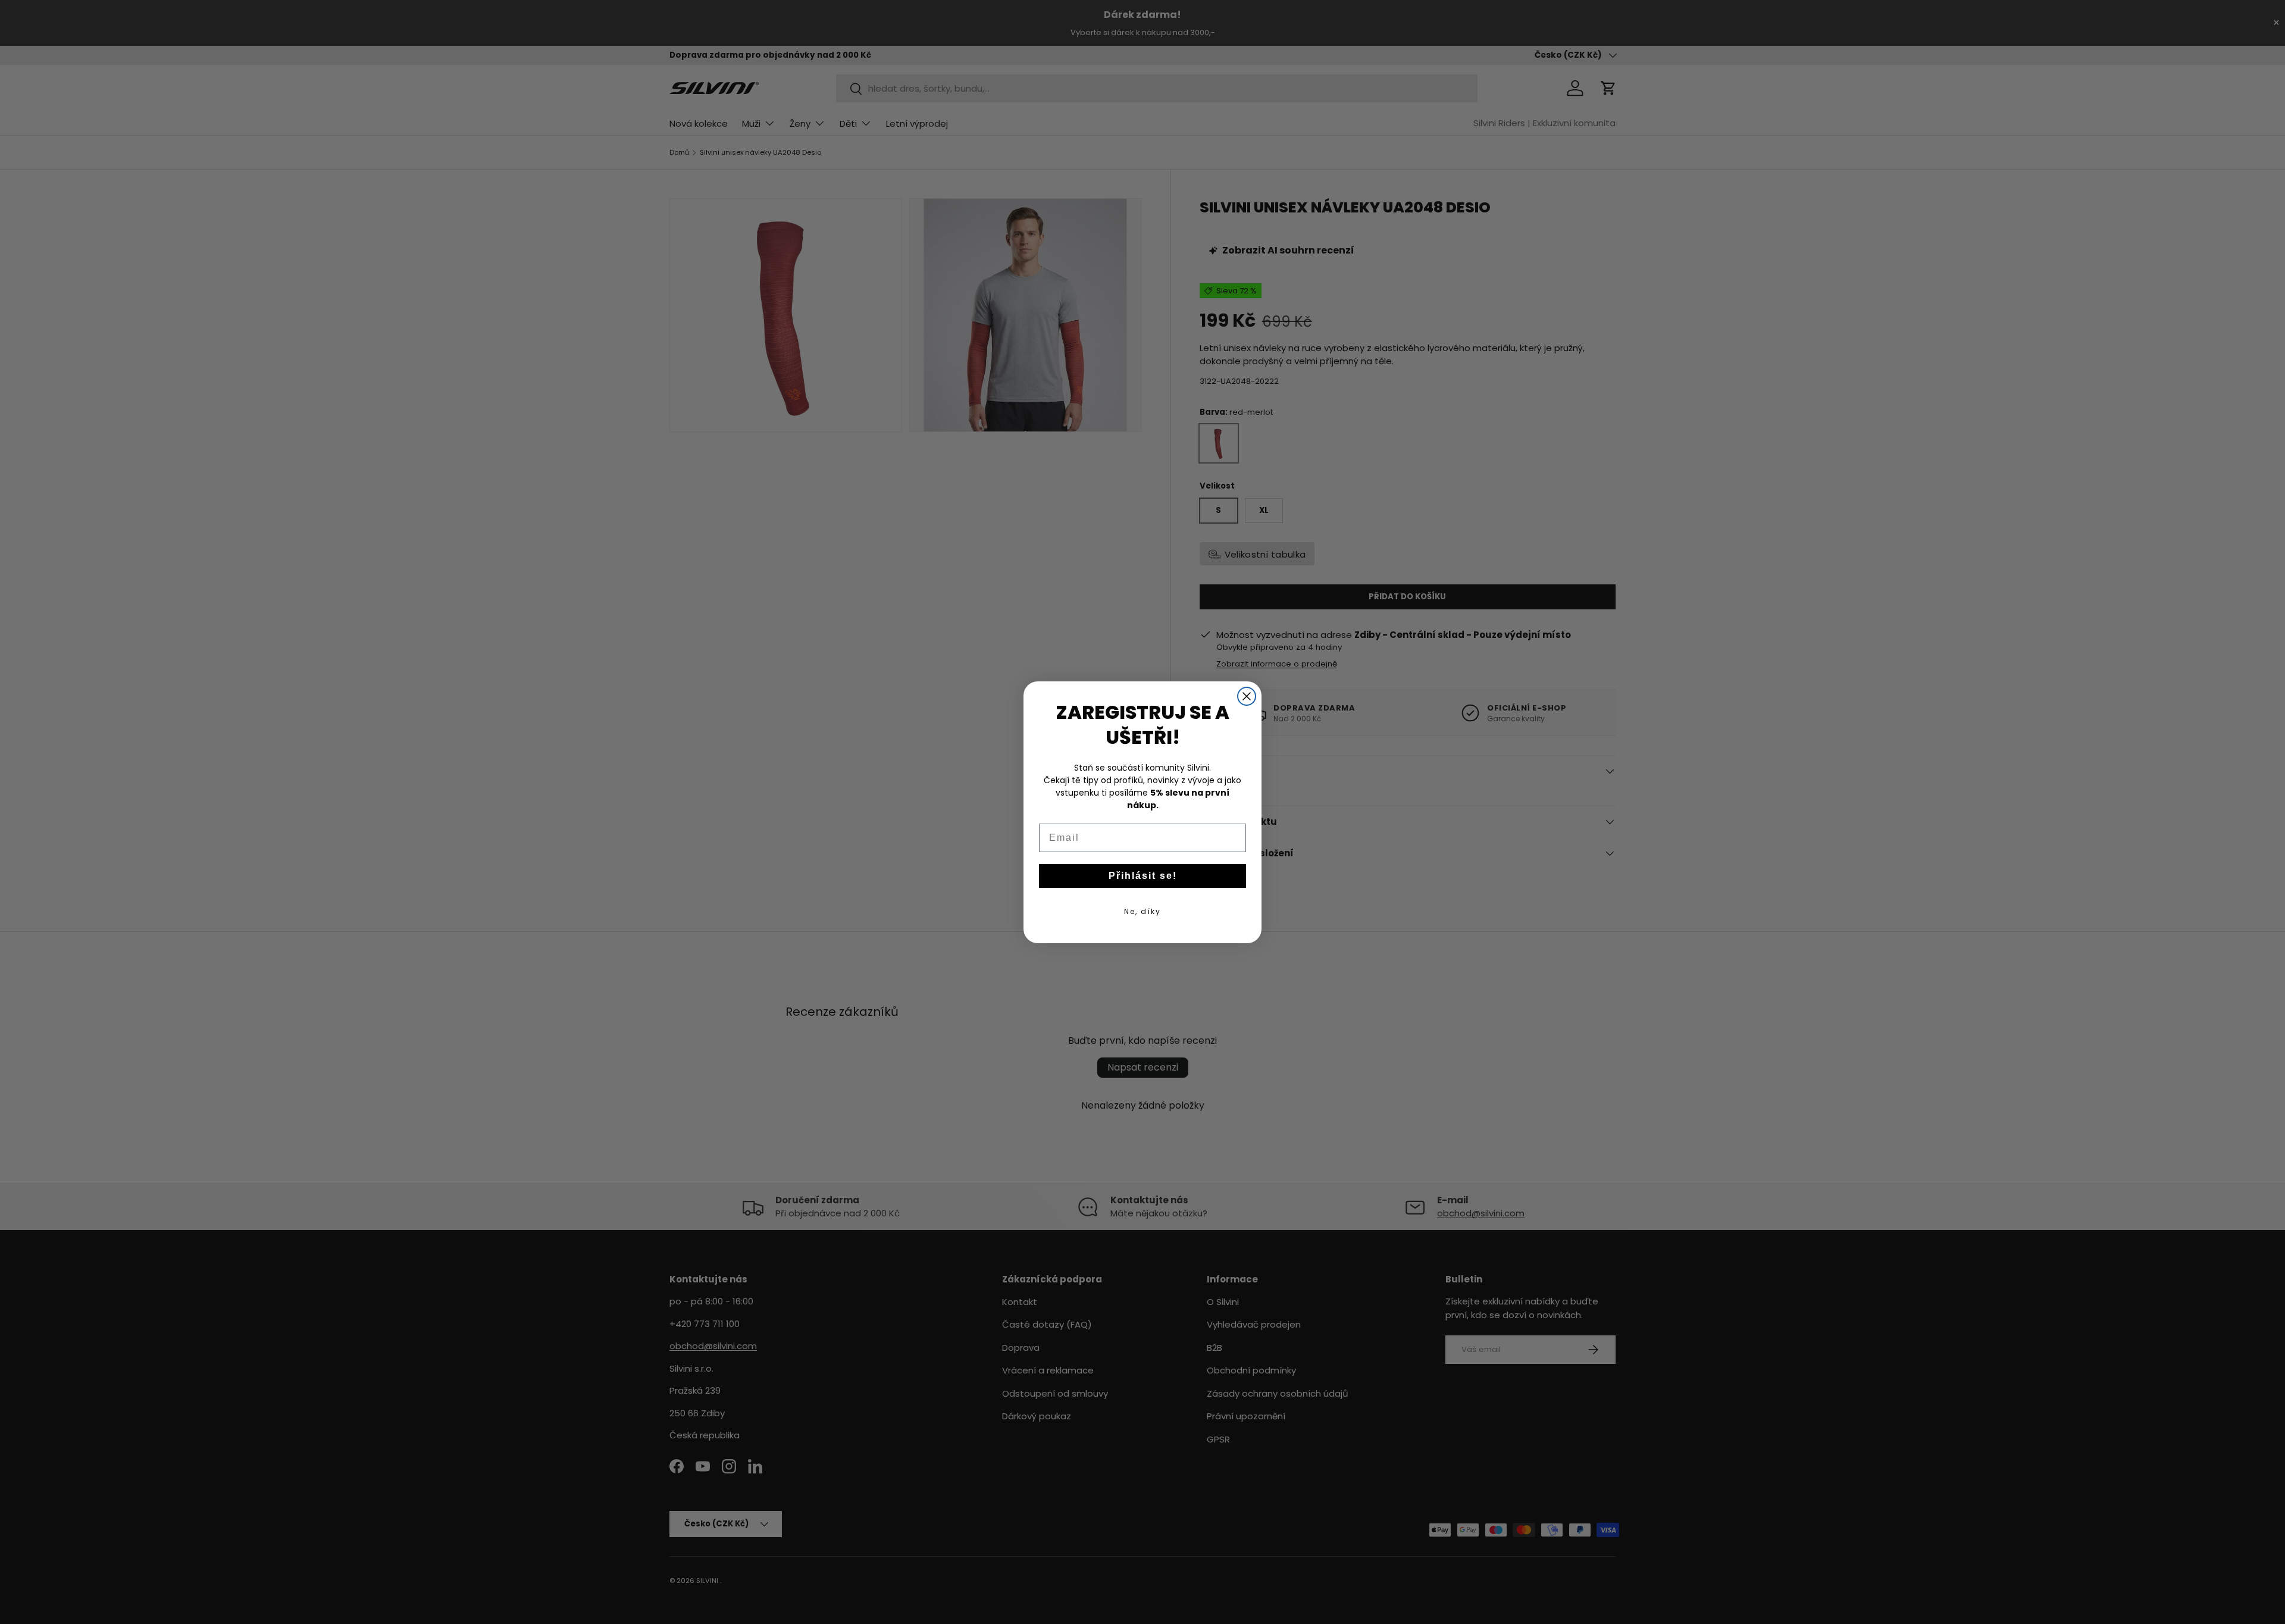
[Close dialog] (1247, 696)
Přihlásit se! (1143, 876)
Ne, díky (1142, 911)
